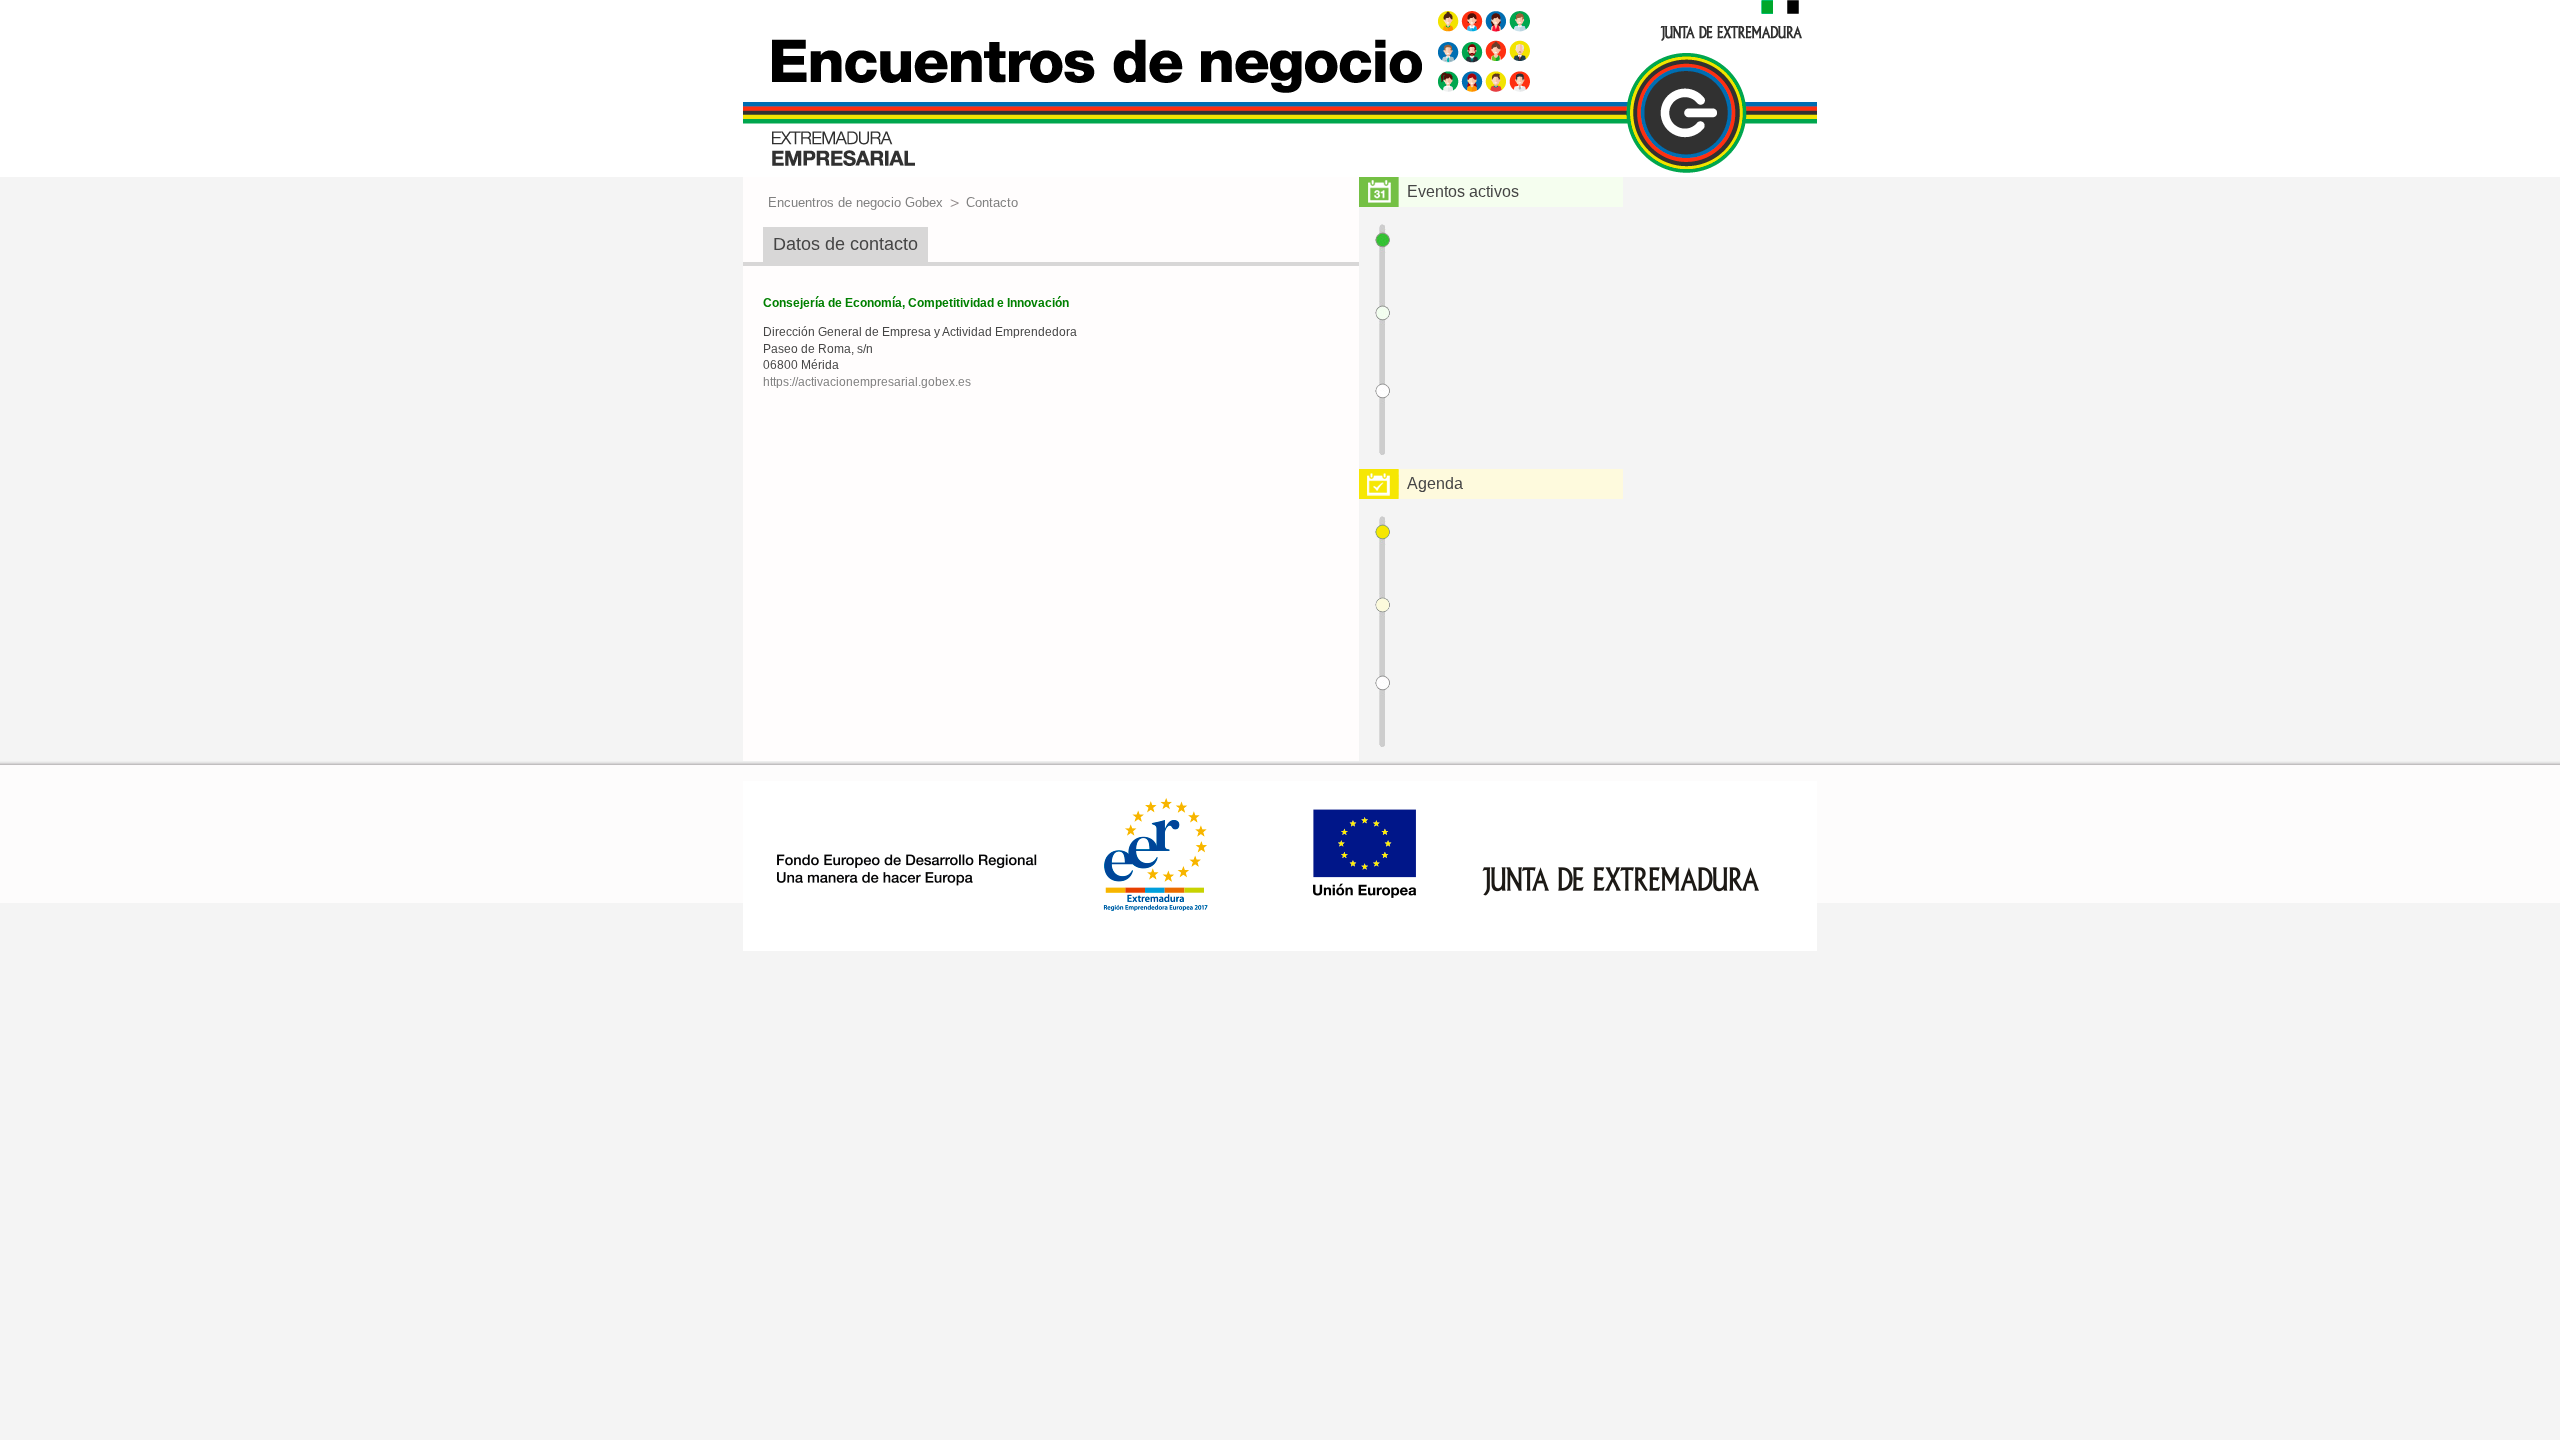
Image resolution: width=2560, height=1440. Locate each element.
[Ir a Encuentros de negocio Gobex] (1280, 89)
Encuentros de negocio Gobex (855, 202)
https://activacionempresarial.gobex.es (867, 382)
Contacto (992, 202)
